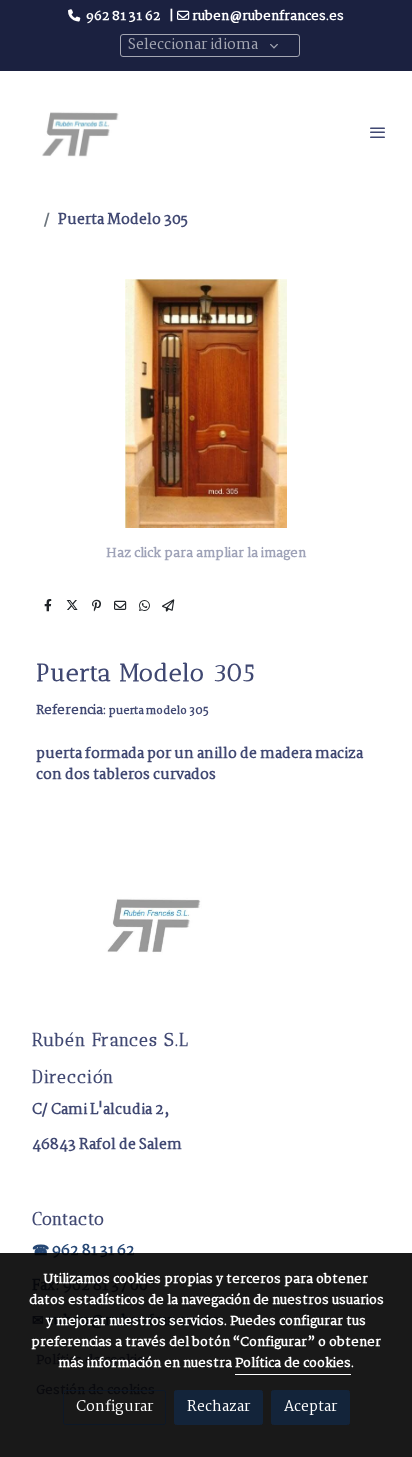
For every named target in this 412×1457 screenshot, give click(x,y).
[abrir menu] (378, 132)
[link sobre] (206, 935)
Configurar (114, 1407)
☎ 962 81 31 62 (83, 1251)
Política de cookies (293, 1363)
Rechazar (218, 1407)
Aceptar (310, 1407)
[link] (80, 132)
